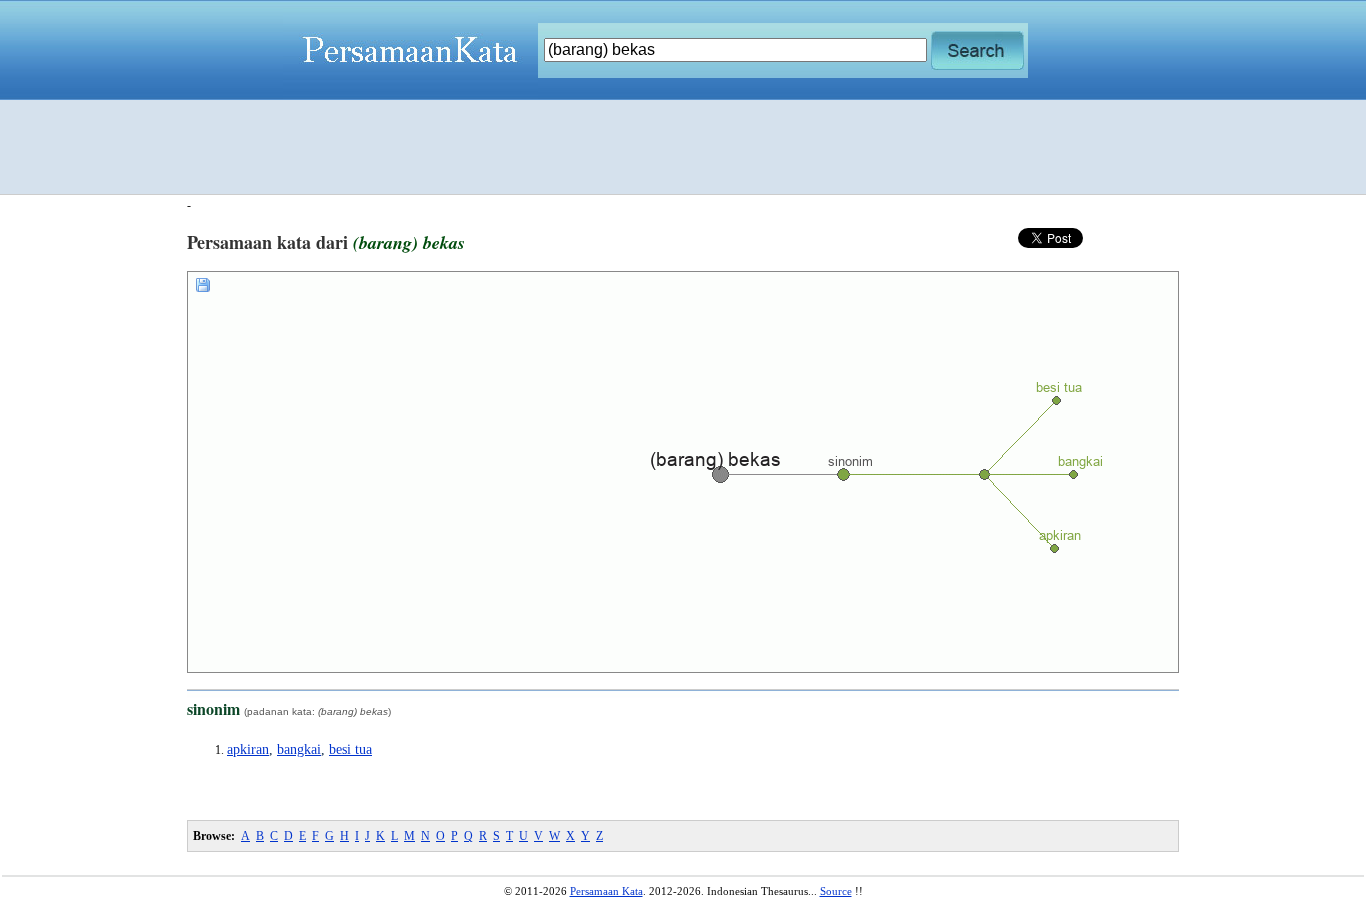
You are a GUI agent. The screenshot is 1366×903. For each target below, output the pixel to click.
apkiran (248, 749)
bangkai (299, 749)
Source (836, 891)
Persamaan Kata (606, 891)
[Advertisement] (683, 147)
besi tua (350, 749)
